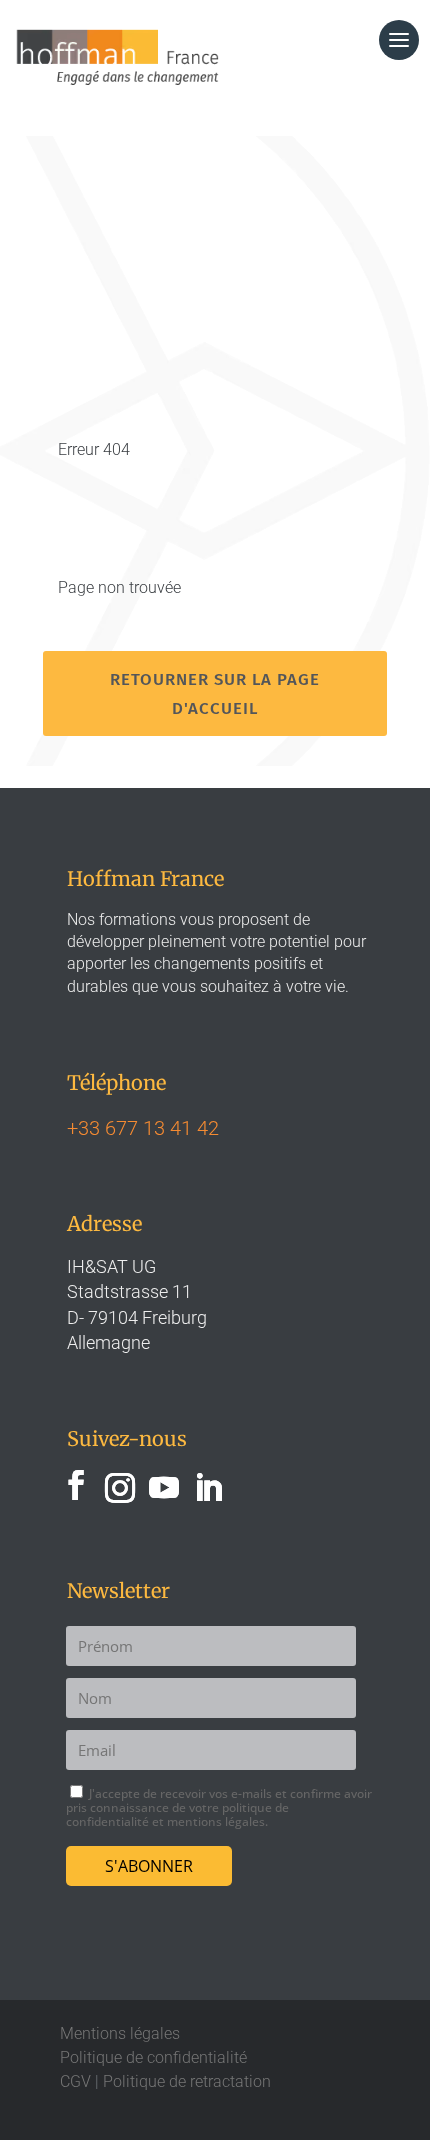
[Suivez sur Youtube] (164, 1485)
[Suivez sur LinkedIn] (208, 1485)
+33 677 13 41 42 (143, 1128)
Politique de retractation (187, 2081)
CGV (75, 2081)
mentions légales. (217, 1821)
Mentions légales (120, 2033)
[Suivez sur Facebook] (76, 1485)
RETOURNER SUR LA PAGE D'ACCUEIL (215, 693)
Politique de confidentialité (153, 2057)
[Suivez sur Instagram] (120, 1485)
